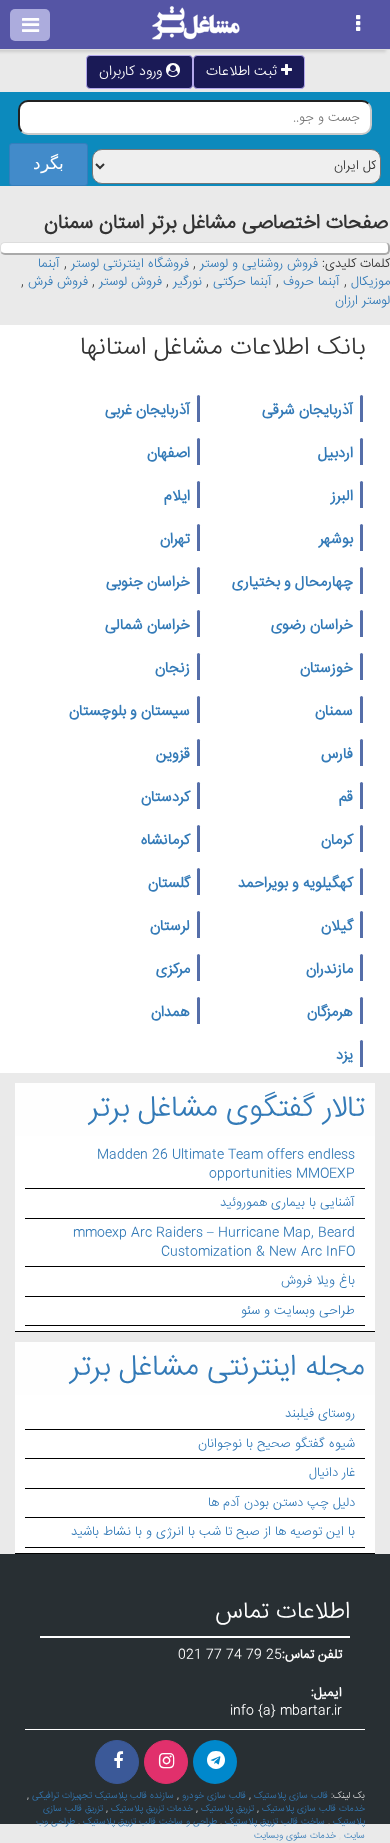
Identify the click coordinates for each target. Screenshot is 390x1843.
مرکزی (173, 970)
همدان (170, 1013)
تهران (175, 540)
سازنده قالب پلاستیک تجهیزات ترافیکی (103, 1796)
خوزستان (326, 669)
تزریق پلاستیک (227, 1809)
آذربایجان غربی (147, 411)
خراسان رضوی (312, 626)
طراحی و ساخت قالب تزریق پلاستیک (150, 1822)
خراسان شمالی (147, 626)
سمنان (334, 712)
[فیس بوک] (117, 1762)
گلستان (169, 884)
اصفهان (168, 454)
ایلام (177, 497)
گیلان (337, 927)
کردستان (165, 798)
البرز (342, 497)
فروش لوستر (130, 282)
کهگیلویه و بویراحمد (295, 884)
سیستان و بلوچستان (129, 712)
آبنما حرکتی (242, 282)
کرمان (337, 841)
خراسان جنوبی (148, 583)
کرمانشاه (165, 841)
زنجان (172, 669)
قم (346, 798)
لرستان (170, 927)
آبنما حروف (311, 282)
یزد (344, 1056)
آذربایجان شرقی (307, 411)
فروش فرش (58, 282)
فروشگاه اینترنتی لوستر (130, 264)
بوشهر (336, 540)
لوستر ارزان (362, 301)
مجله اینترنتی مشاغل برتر (217, 1368)
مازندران (329, 970)
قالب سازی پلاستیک (291, 1796)
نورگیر (187, 282)
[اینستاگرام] (166, 1762)
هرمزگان (330, 1013)
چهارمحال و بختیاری (292, 583)
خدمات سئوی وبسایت (295, 1836)
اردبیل (335, 454)
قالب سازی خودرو (214, 1796)
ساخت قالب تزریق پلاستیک (275, 1822)
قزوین (173, 755)
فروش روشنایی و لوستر (259, 264)
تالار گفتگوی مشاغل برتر (227, 1109)
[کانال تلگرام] (215, 1762)
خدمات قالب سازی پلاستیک (313, 1809)
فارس (337, 755)
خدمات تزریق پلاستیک (152, 1809)
